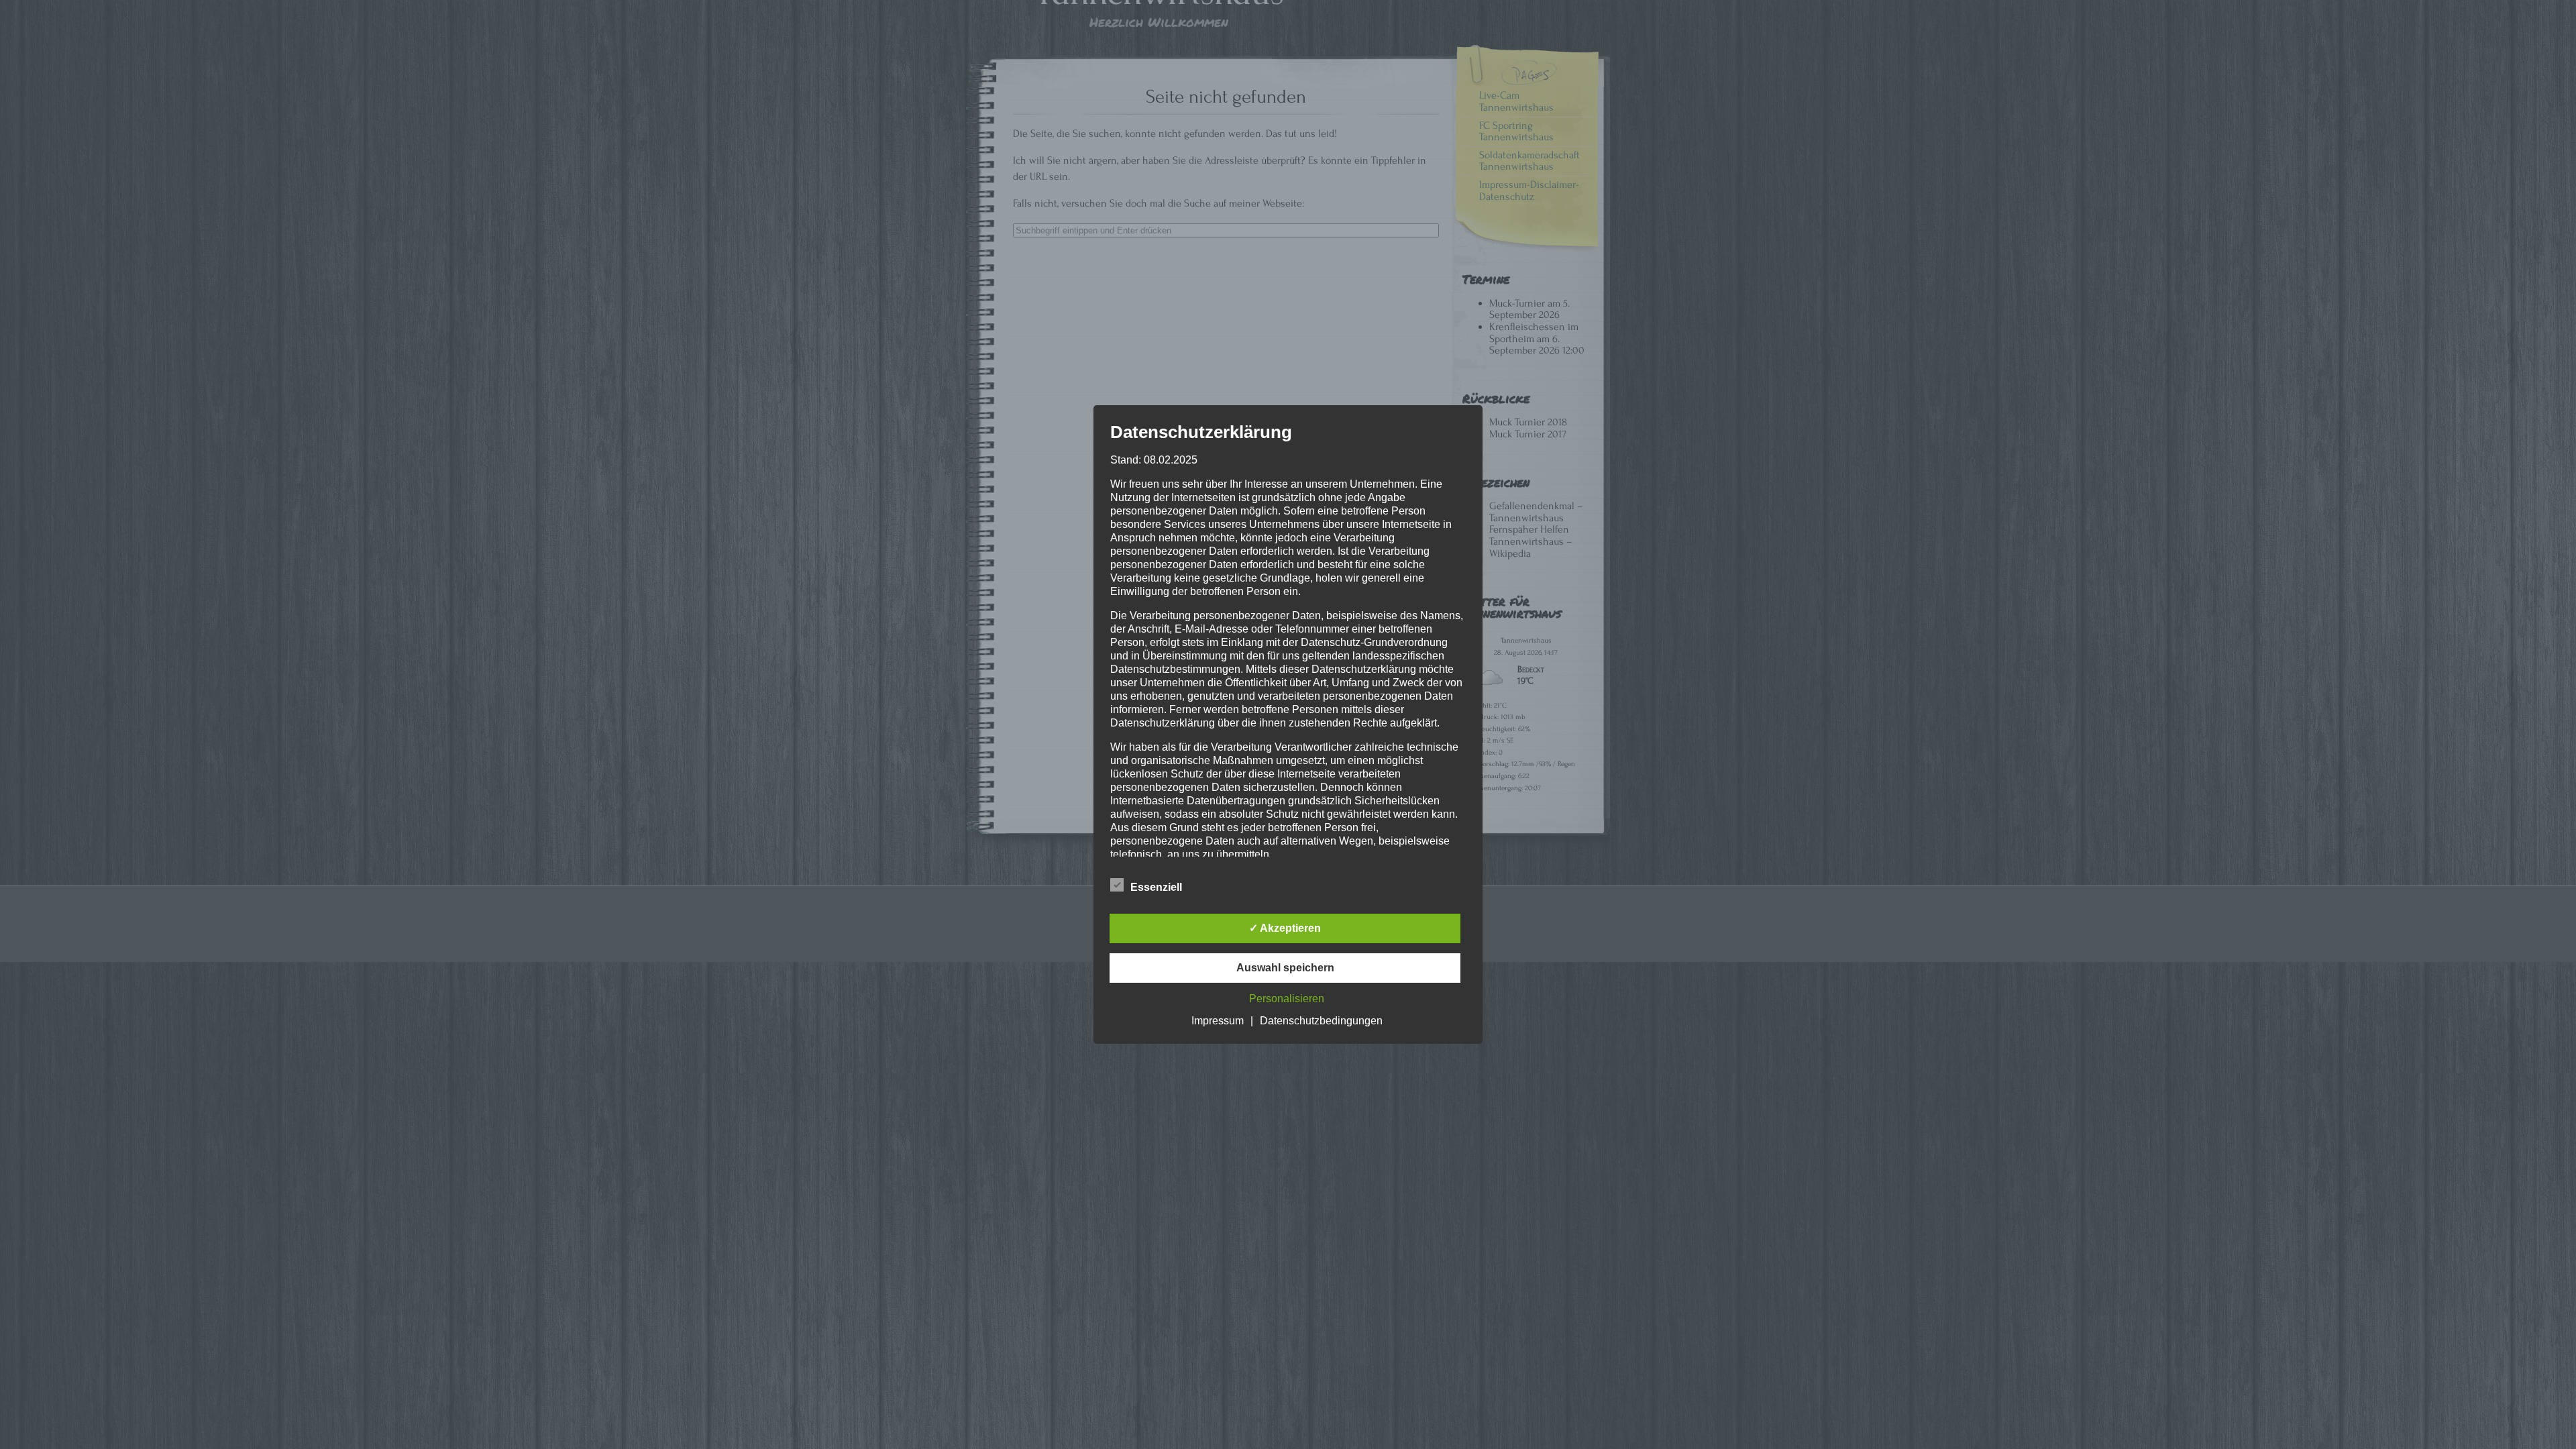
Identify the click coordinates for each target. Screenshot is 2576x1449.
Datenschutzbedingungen (1321, 1021)
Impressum (1218, 1021)
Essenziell (1156, 887)
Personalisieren (1287, 999)
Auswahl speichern (1285, 968)
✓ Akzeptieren (1285, 928)
